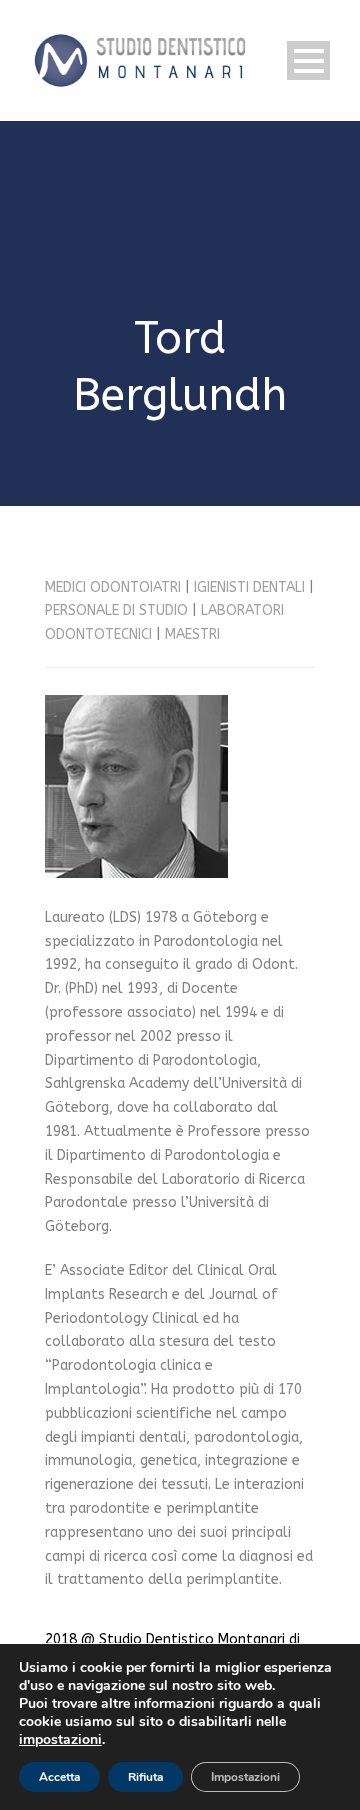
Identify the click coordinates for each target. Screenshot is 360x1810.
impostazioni (60, 1740)
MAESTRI (192, 634)
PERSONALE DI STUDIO (116, 610)
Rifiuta (145, 1777)
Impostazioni (245, 1777)
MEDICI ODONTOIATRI (113, 587)
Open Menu (308, 60)
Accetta (59, 1777)
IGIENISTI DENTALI (249, 587)
